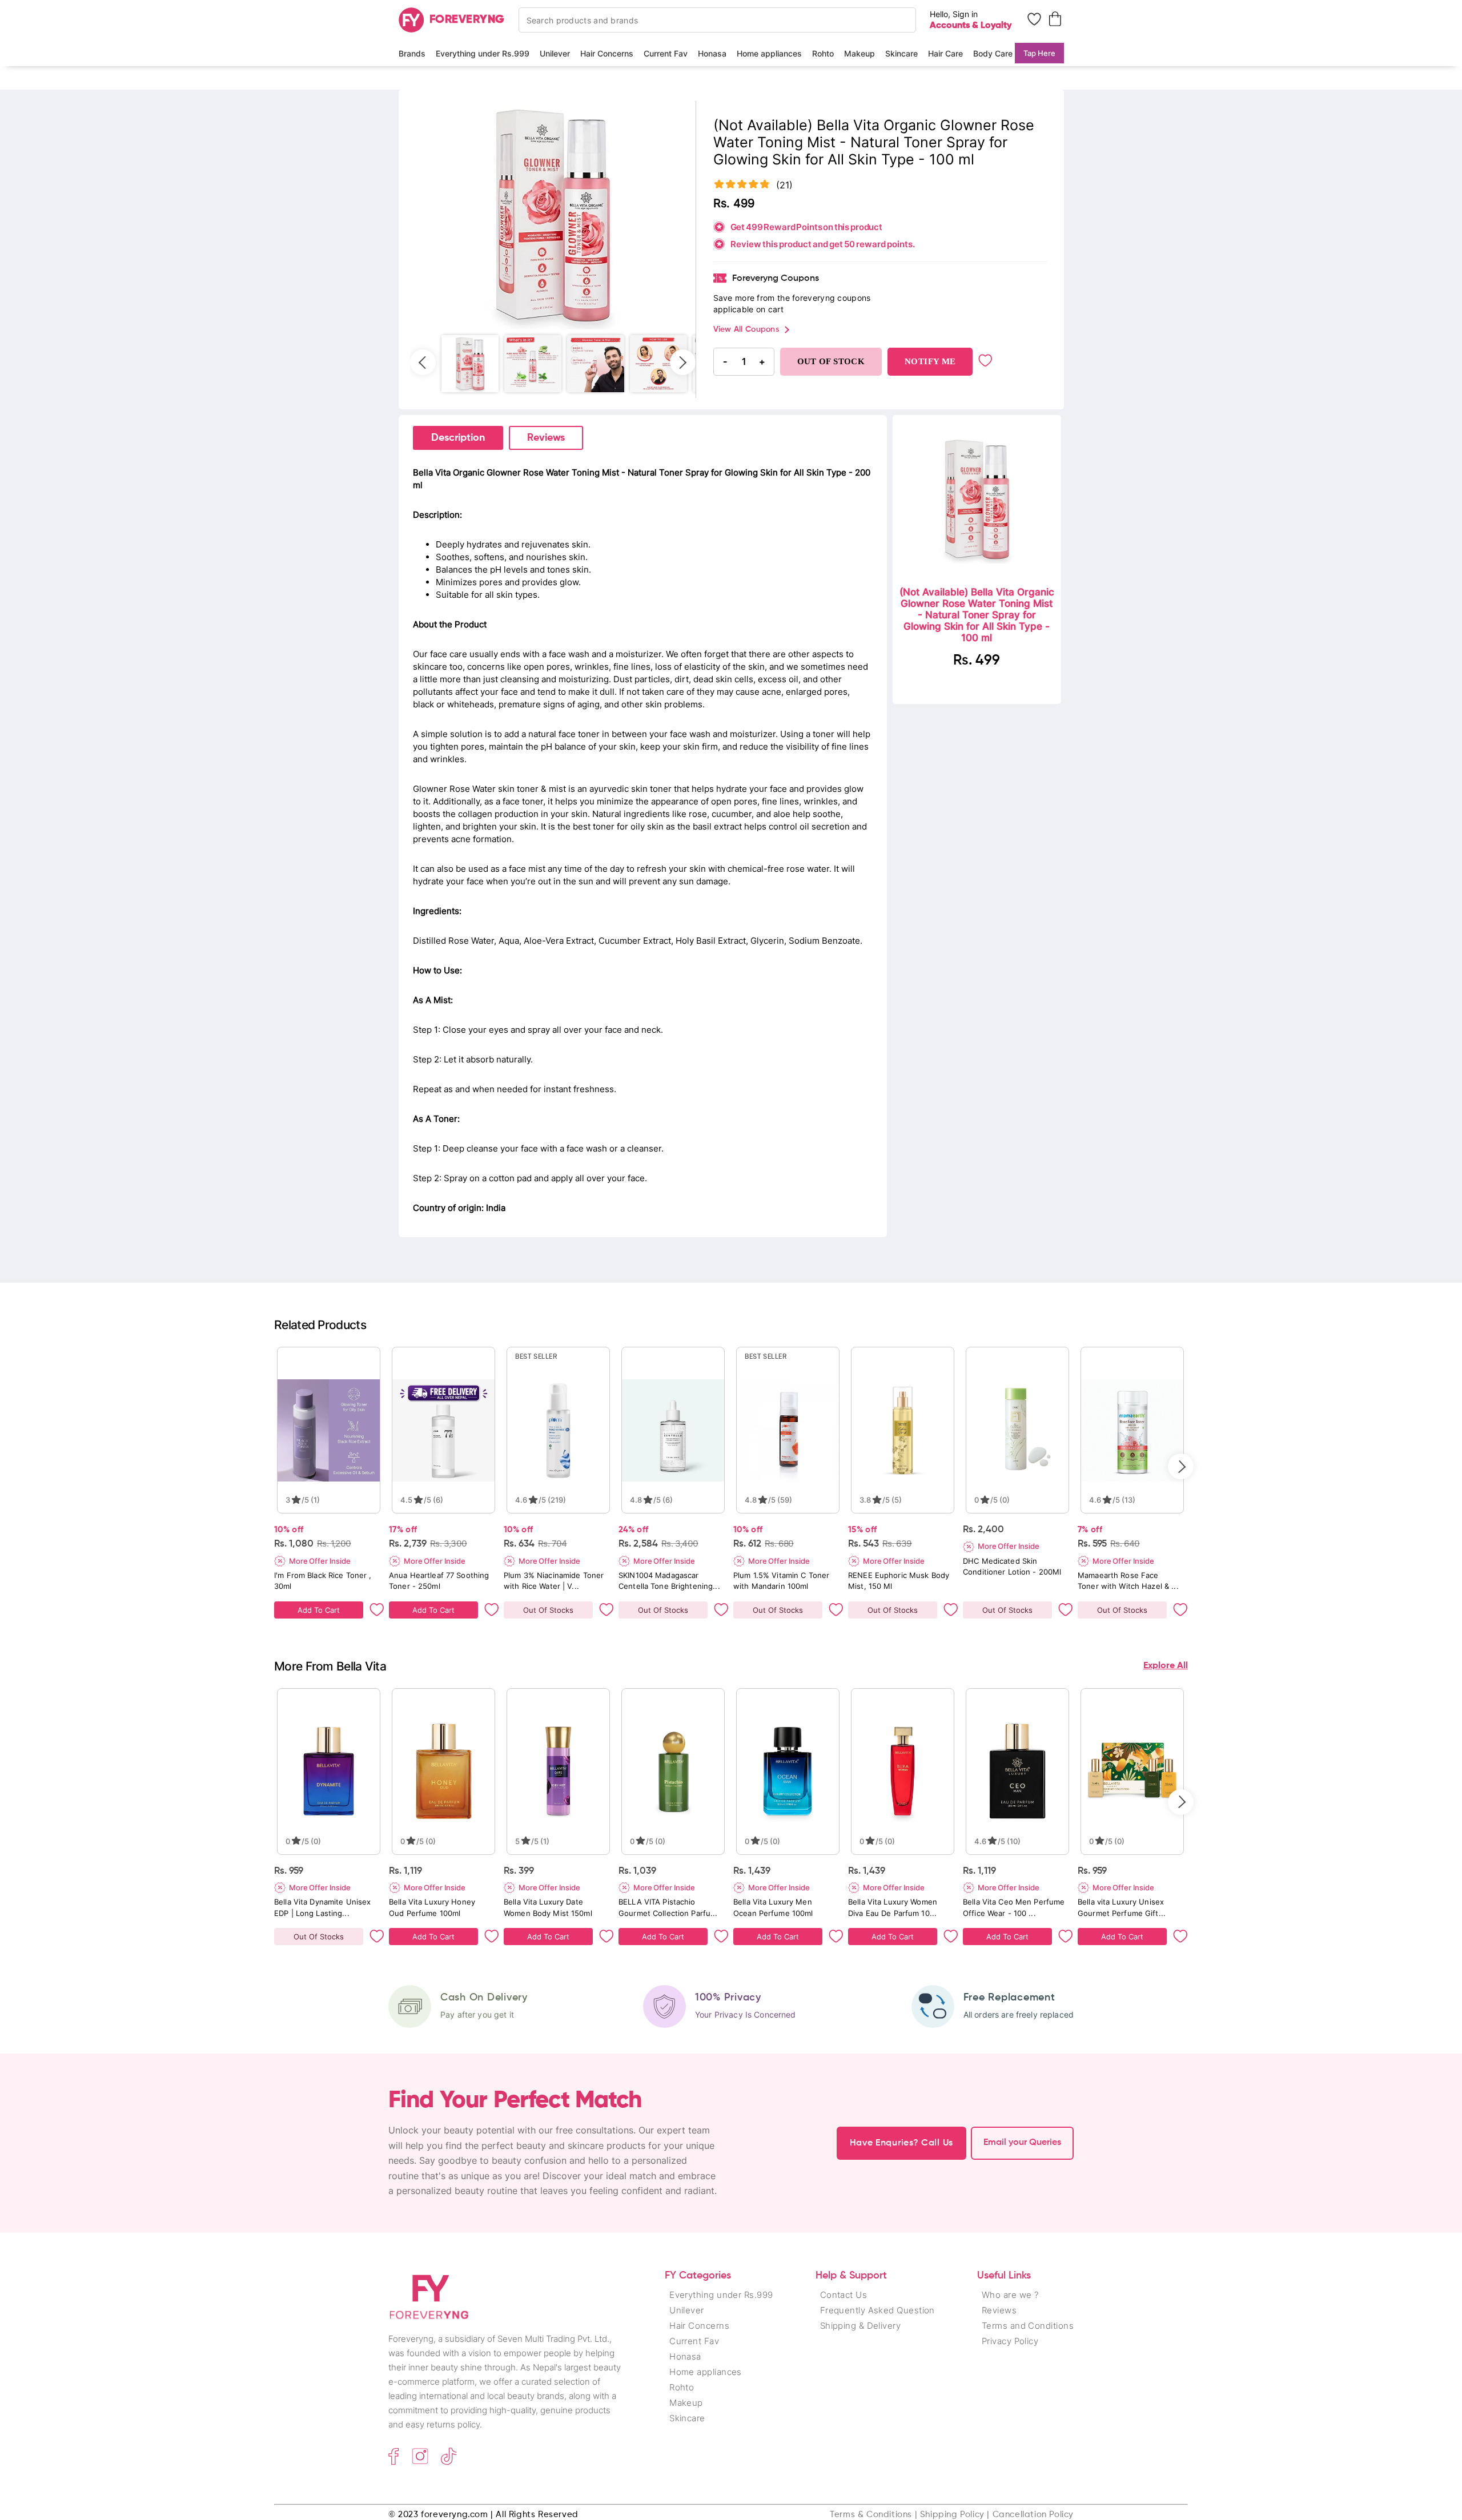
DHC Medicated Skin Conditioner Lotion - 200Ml (1012, 1566)
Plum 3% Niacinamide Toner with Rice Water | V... (554, 1581)
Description (458, 438)
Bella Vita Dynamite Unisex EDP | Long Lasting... (322, 1907)
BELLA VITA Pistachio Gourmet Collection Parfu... (668, 1907)
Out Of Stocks (548, 1610)
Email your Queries (1022, 2143)
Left (423, 362)
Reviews (546, 438)
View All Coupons (746, 329)
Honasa (712, 53)
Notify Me (930, 361)
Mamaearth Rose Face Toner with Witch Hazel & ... (1128, 1581)
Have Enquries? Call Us (901, 2143)
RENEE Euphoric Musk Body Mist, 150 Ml (899, 1581)
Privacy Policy (1010, 2341)
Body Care (993, 53)
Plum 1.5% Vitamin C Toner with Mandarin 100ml (781, 1581)
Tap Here (1039, 53)
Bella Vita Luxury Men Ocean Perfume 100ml (773, 1907)
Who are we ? (1010, 2295)
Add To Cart (319, 1610)
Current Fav (666, 53)
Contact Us (844, 2295)
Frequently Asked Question (877, 2310)
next (1181, 1466)
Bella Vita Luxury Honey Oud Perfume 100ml (432, 1907)
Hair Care (945, 53)
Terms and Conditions (1028, 2326)
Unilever (555, 53)
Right (683, 362)
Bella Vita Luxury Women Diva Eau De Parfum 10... (893, 1907)
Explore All (1166, 1666)
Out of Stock (831, 361)
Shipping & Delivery (861, 2326)
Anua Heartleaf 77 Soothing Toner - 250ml (439, 1581)
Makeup (859, 53)
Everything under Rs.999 (483, 53)
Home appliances (769, 53)
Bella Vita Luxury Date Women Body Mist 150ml (548, 1907)
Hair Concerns (607, 53)
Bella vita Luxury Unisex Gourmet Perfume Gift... (1122, 1907)
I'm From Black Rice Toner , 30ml (323, 1581)
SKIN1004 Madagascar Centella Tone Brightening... (669, 1581)
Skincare (901, 53)
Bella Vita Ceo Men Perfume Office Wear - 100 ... (1014, 1907)
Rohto (823, 53)
